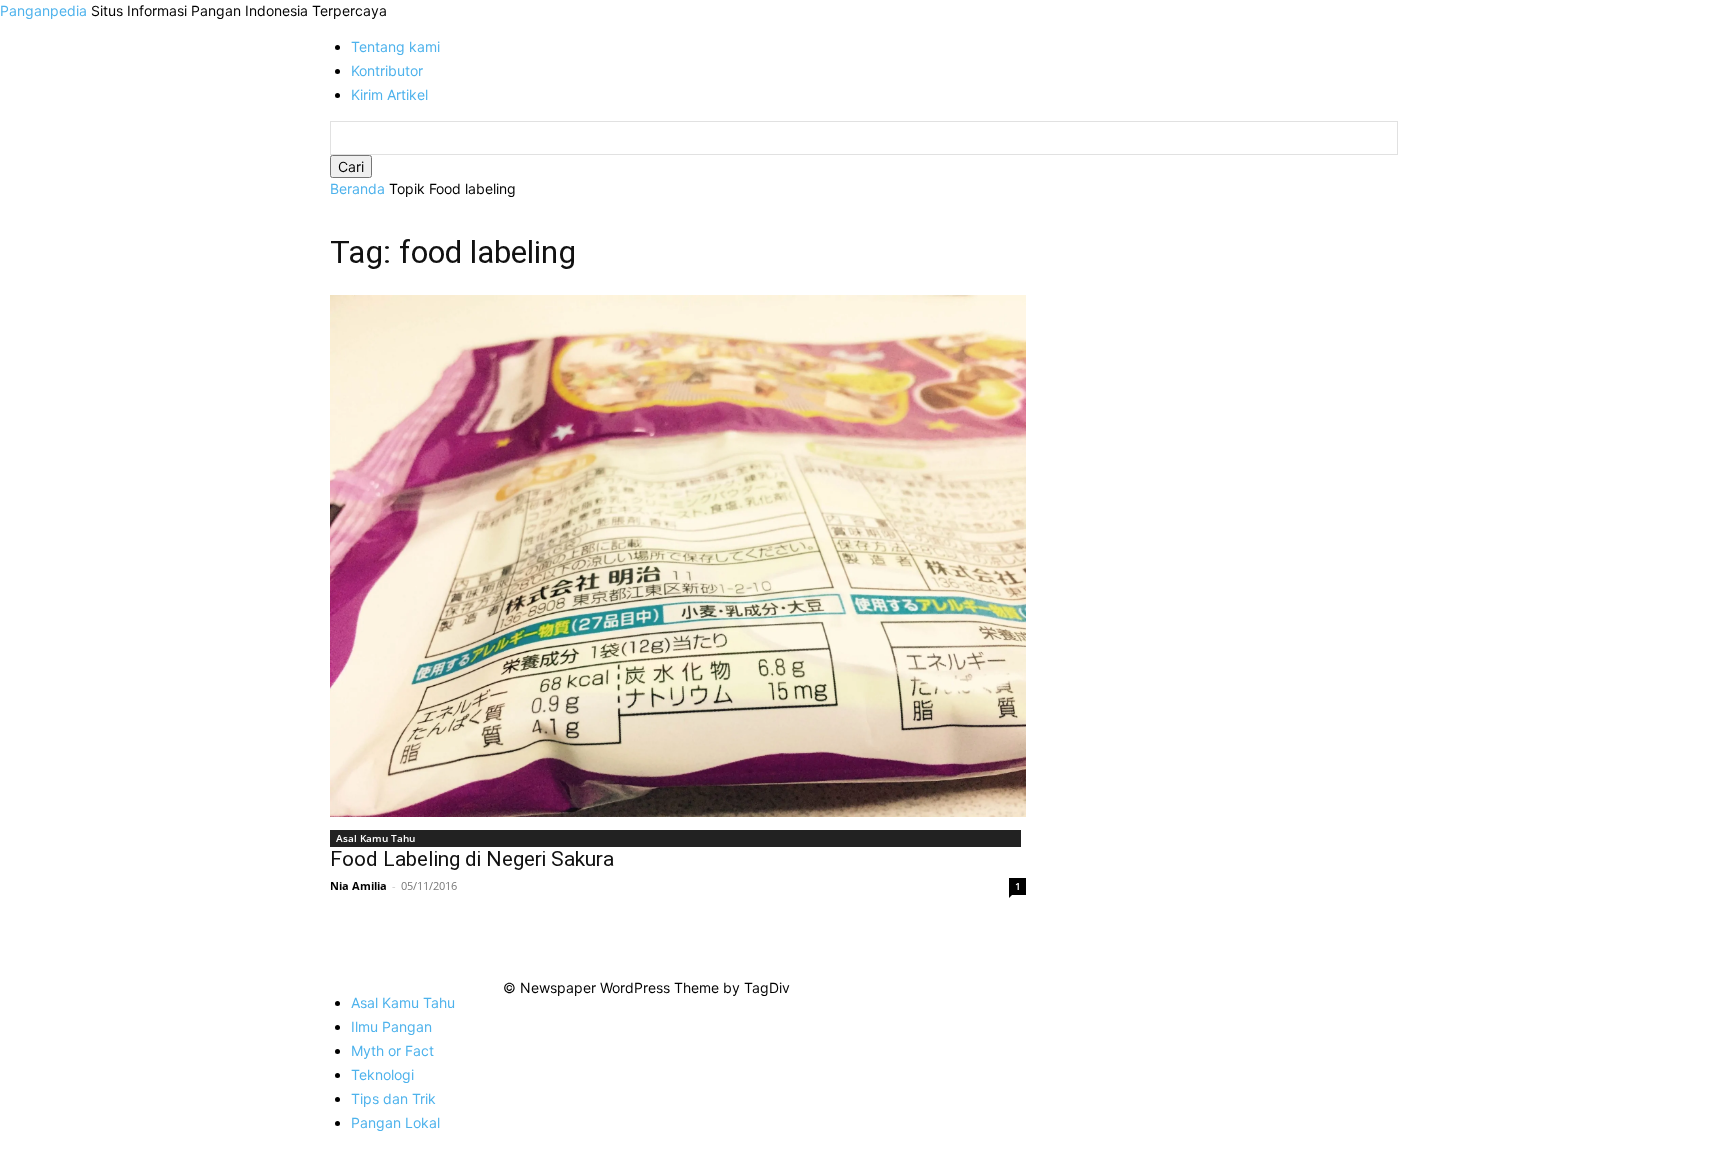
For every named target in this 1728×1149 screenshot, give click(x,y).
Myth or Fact (392, 1050)
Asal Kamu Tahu (375, 838)
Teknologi (382, 1074)
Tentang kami (395, 46)
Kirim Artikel (389, 94)
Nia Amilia (358, 885)
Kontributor (387, 70)
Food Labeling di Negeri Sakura (472, 859)
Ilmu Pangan (391, 1026)
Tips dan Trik (393, 1098)
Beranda (357, 188)
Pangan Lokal (395, 1122)
